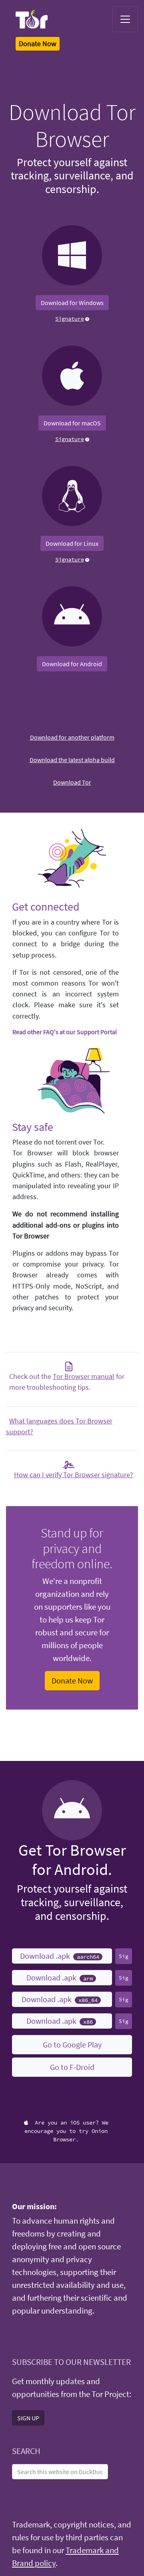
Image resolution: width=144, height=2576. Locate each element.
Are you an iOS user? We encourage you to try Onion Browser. (66, 2131)
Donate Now (72, 1680)
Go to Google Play (72, 2044)
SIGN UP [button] (28, 2418)
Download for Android (72, 664)
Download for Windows (72, 303)
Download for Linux (72, 543)
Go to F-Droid (72, 2067)
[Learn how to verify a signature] (87, 318)
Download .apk (59, 1956)
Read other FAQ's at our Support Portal (65, 1032)
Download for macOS (72, 423)
